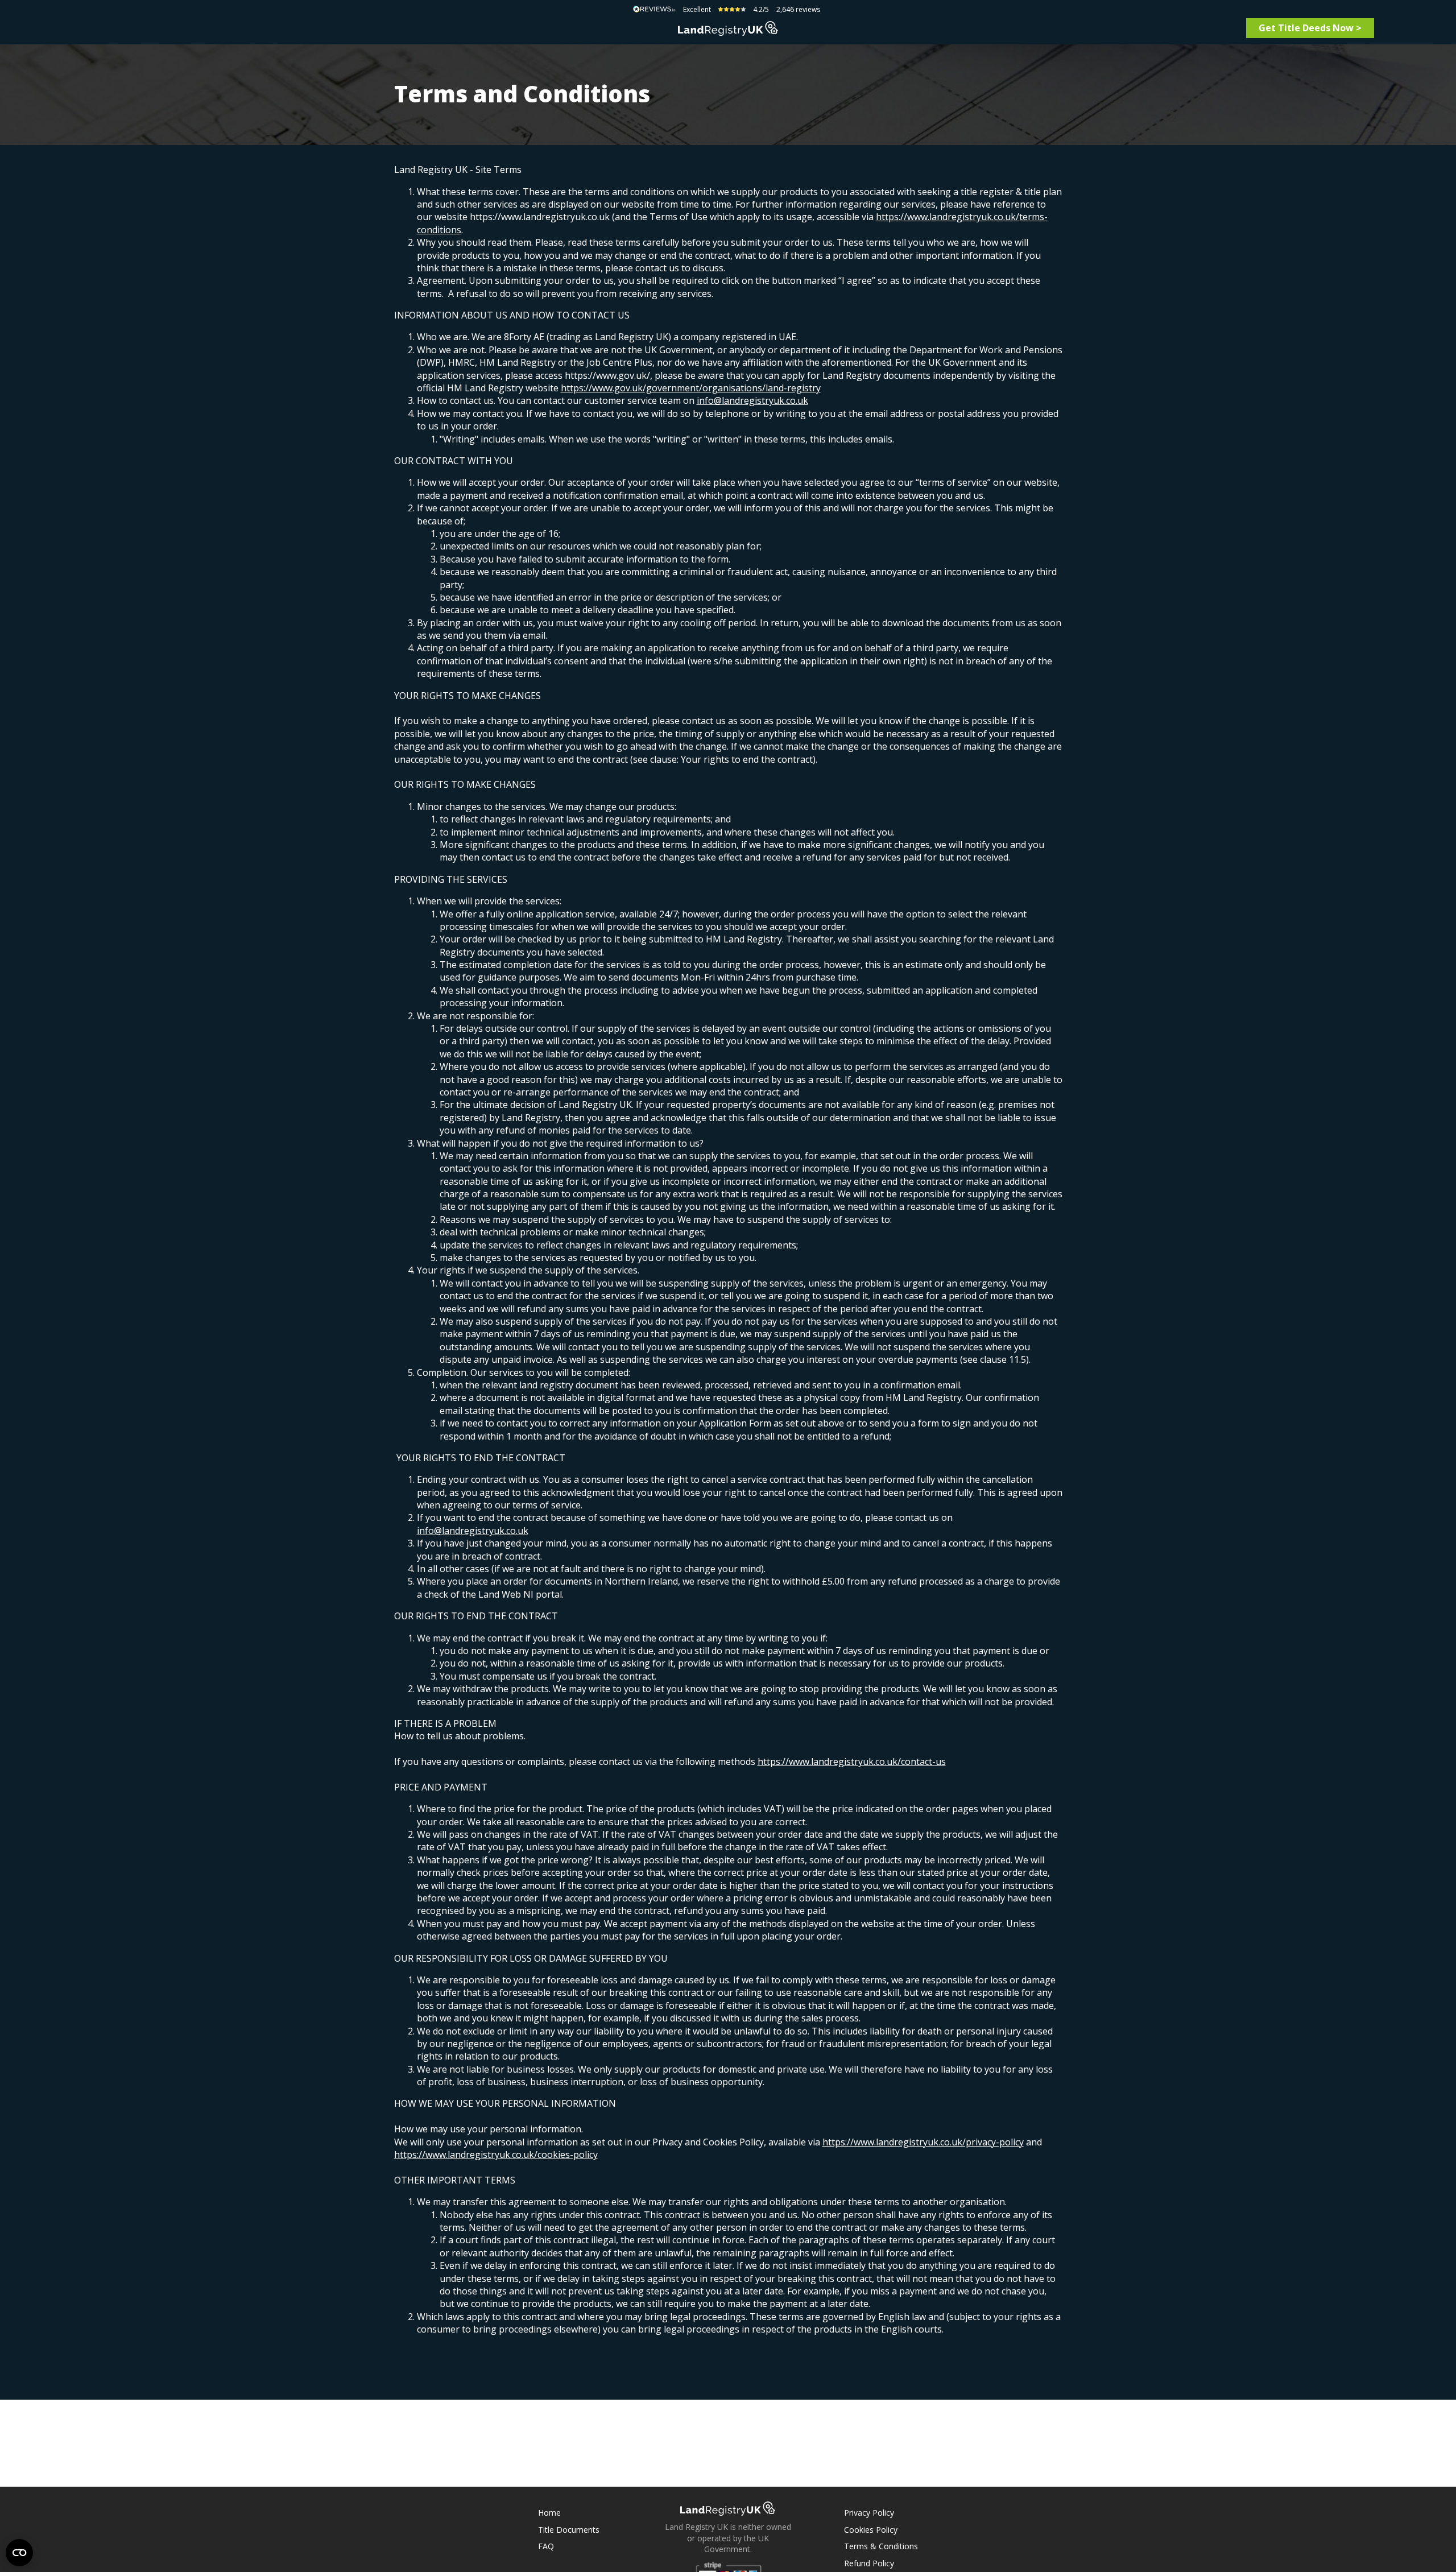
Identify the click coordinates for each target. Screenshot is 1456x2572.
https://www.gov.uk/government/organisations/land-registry (691, 388)
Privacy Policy (869, 2513)
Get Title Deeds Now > (1310, 28)
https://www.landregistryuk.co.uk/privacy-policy (923, 2142)
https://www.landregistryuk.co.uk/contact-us (852, 1761)
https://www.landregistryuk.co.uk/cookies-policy (496, 2155)
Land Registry (728, 28)
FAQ (546, 2546)
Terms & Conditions (881, 2546)
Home (549, 2513)
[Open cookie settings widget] (19, 2553)
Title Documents (569, 2530)
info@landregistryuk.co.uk (752, 400)
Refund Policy (869, 2563)
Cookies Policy (871, 2530)
